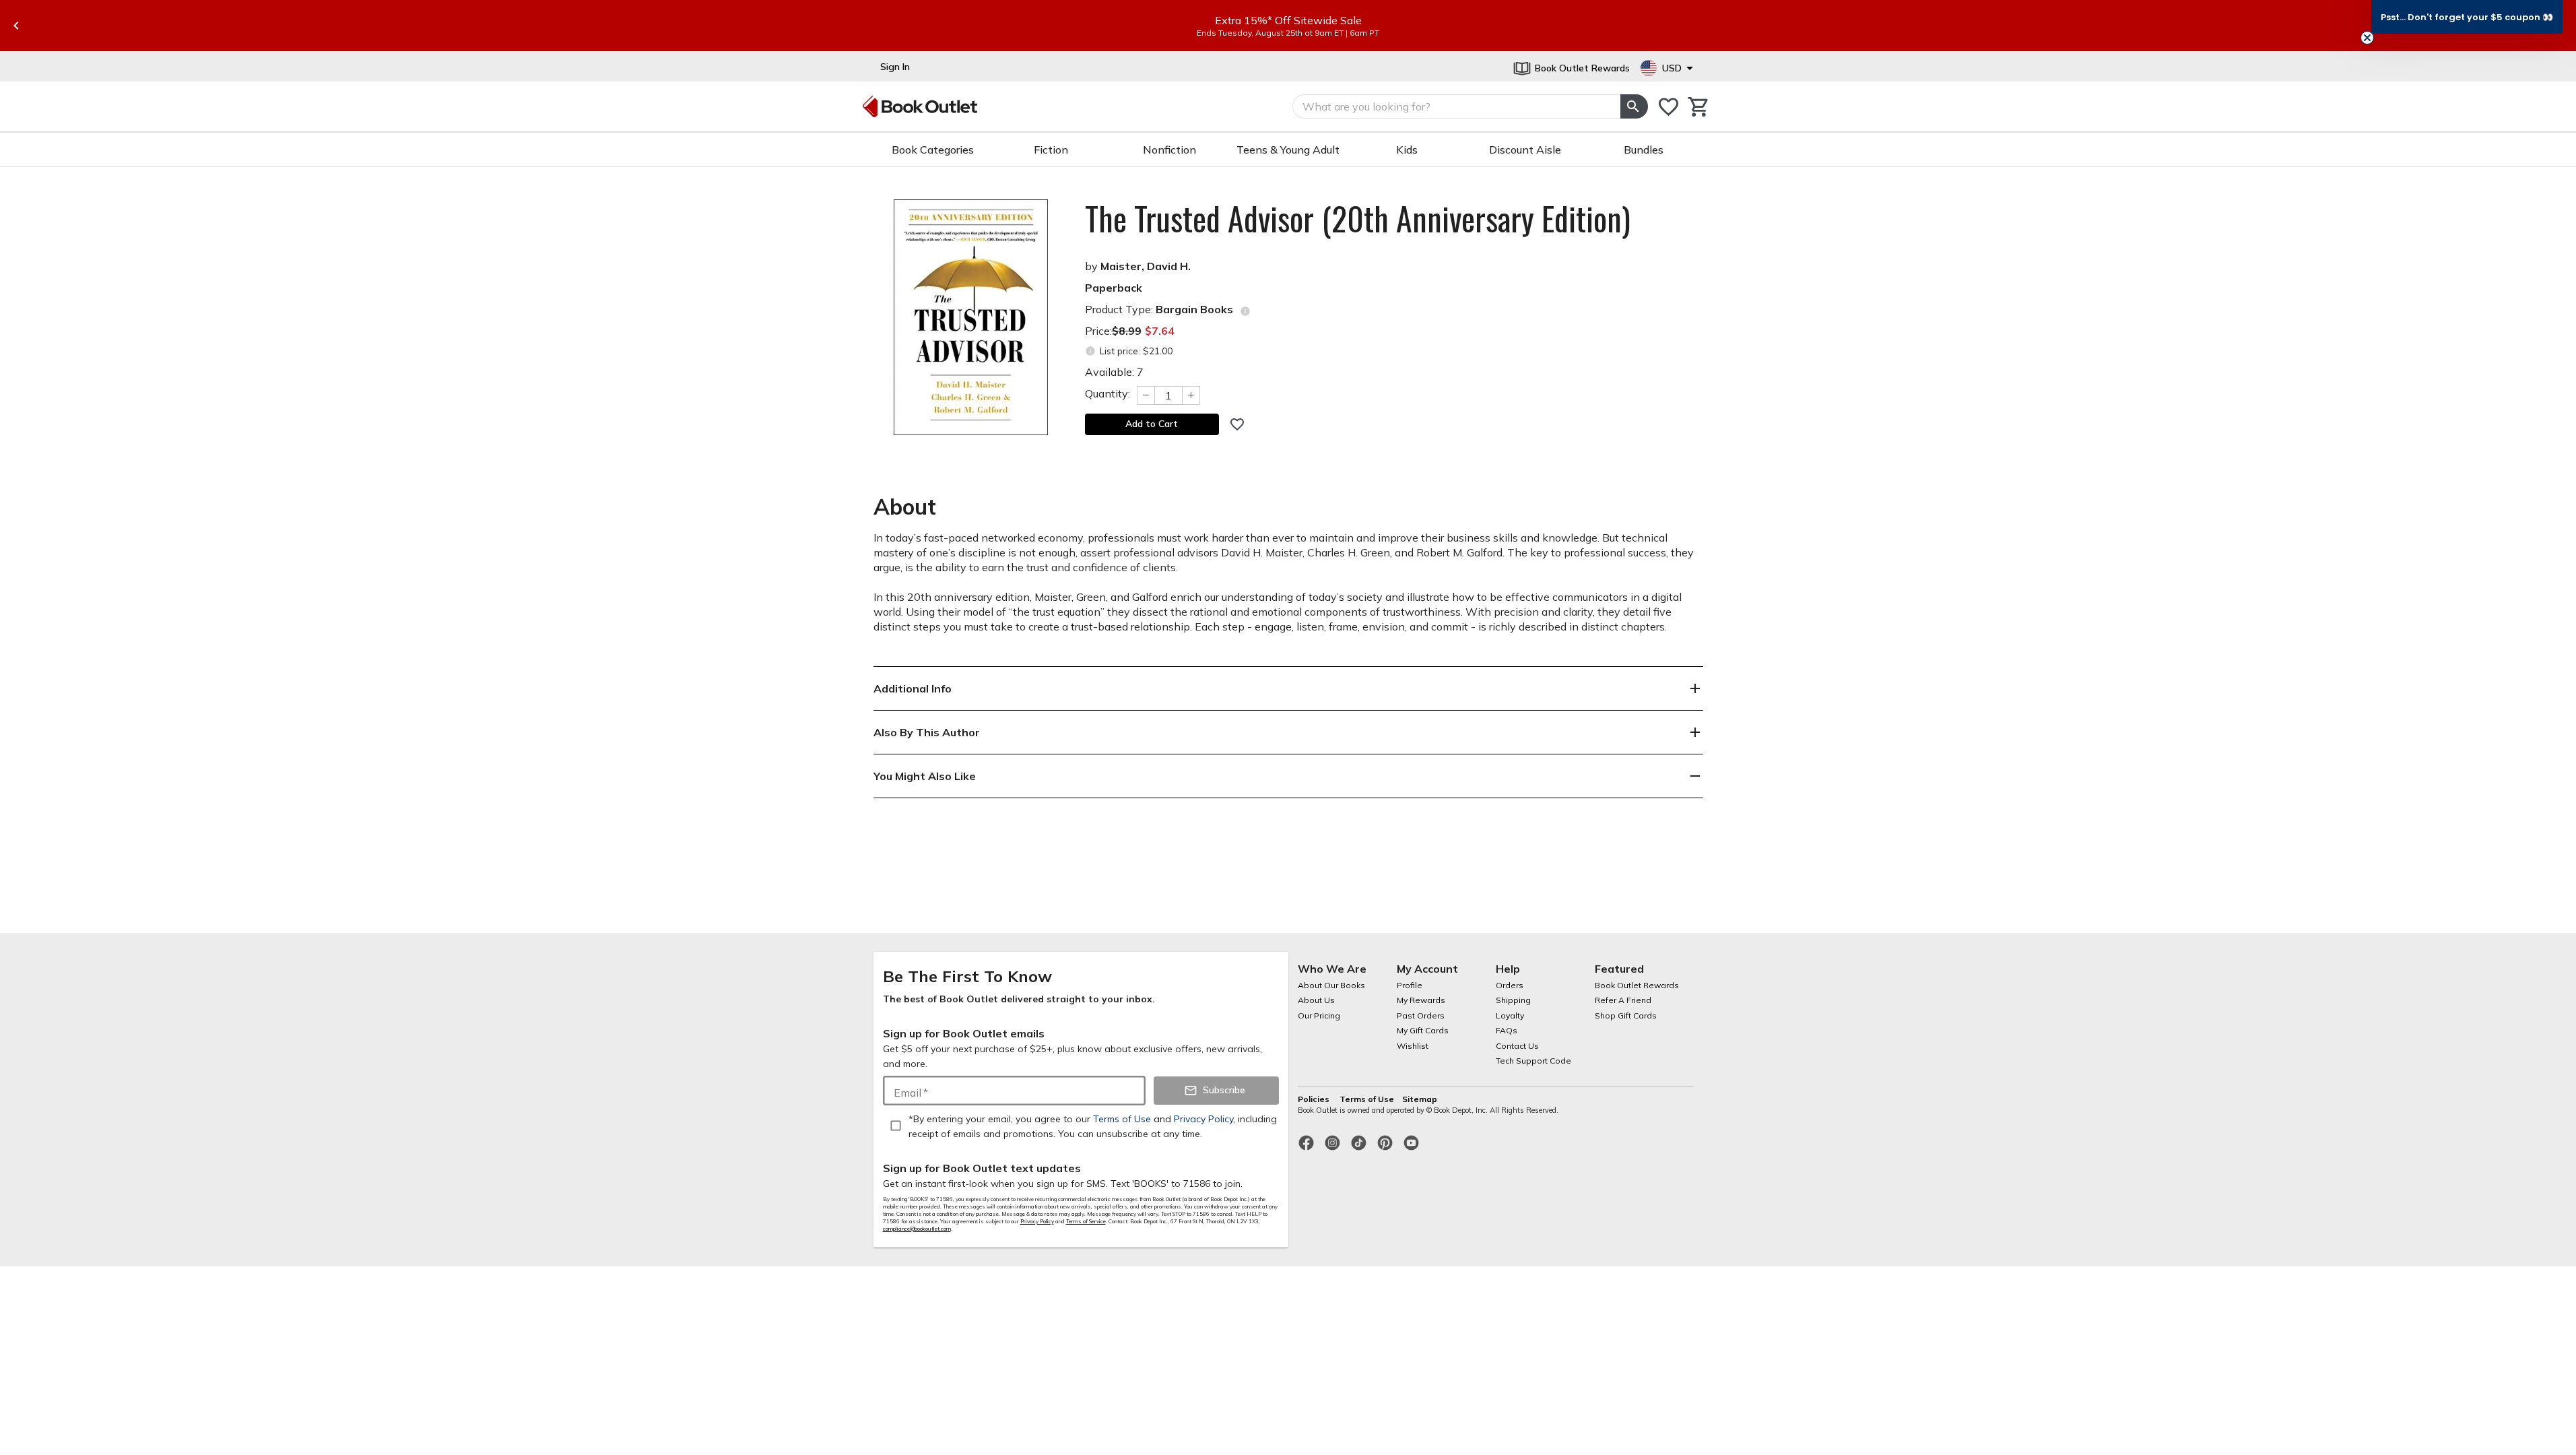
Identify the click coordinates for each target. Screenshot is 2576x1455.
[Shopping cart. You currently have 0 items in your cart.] (1699, 107)
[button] (2467, 17)
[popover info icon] (1245, 311)
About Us (1316, 1000)
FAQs (1507, 1030)
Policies (1315, 1099)
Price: (1130, 331)
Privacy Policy (1037, 1221)
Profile (1410, 985)
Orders (1510, 985)
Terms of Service (1086, 1221)
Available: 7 (1114, 372)
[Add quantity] (1191, 395)
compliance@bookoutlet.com (917, 1229)
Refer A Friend (1623, 1000)
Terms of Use (1367, 1099)
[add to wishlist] (1237, 424)
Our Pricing (1319, 1015)
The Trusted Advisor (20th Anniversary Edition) (1358, 218)
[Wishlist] (1669, 107)
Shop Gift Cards (1626, 1015)
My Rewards (1421, 1000)
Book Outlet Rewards (1637, 985)
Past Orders (1421, 1015)
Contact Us (1517, 1046)
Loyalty (1510, 1015)
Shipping (1513, 1000)
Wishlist (1413, 1046)
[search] (1634, 106)
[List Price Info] (1091, 351)
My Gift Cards (1423, 1030)
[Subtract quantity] (1146, 395)
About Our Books (1331, 985)
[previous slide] (16, 26)
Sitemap (1420, 1099)
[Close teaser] (2367, 38)
